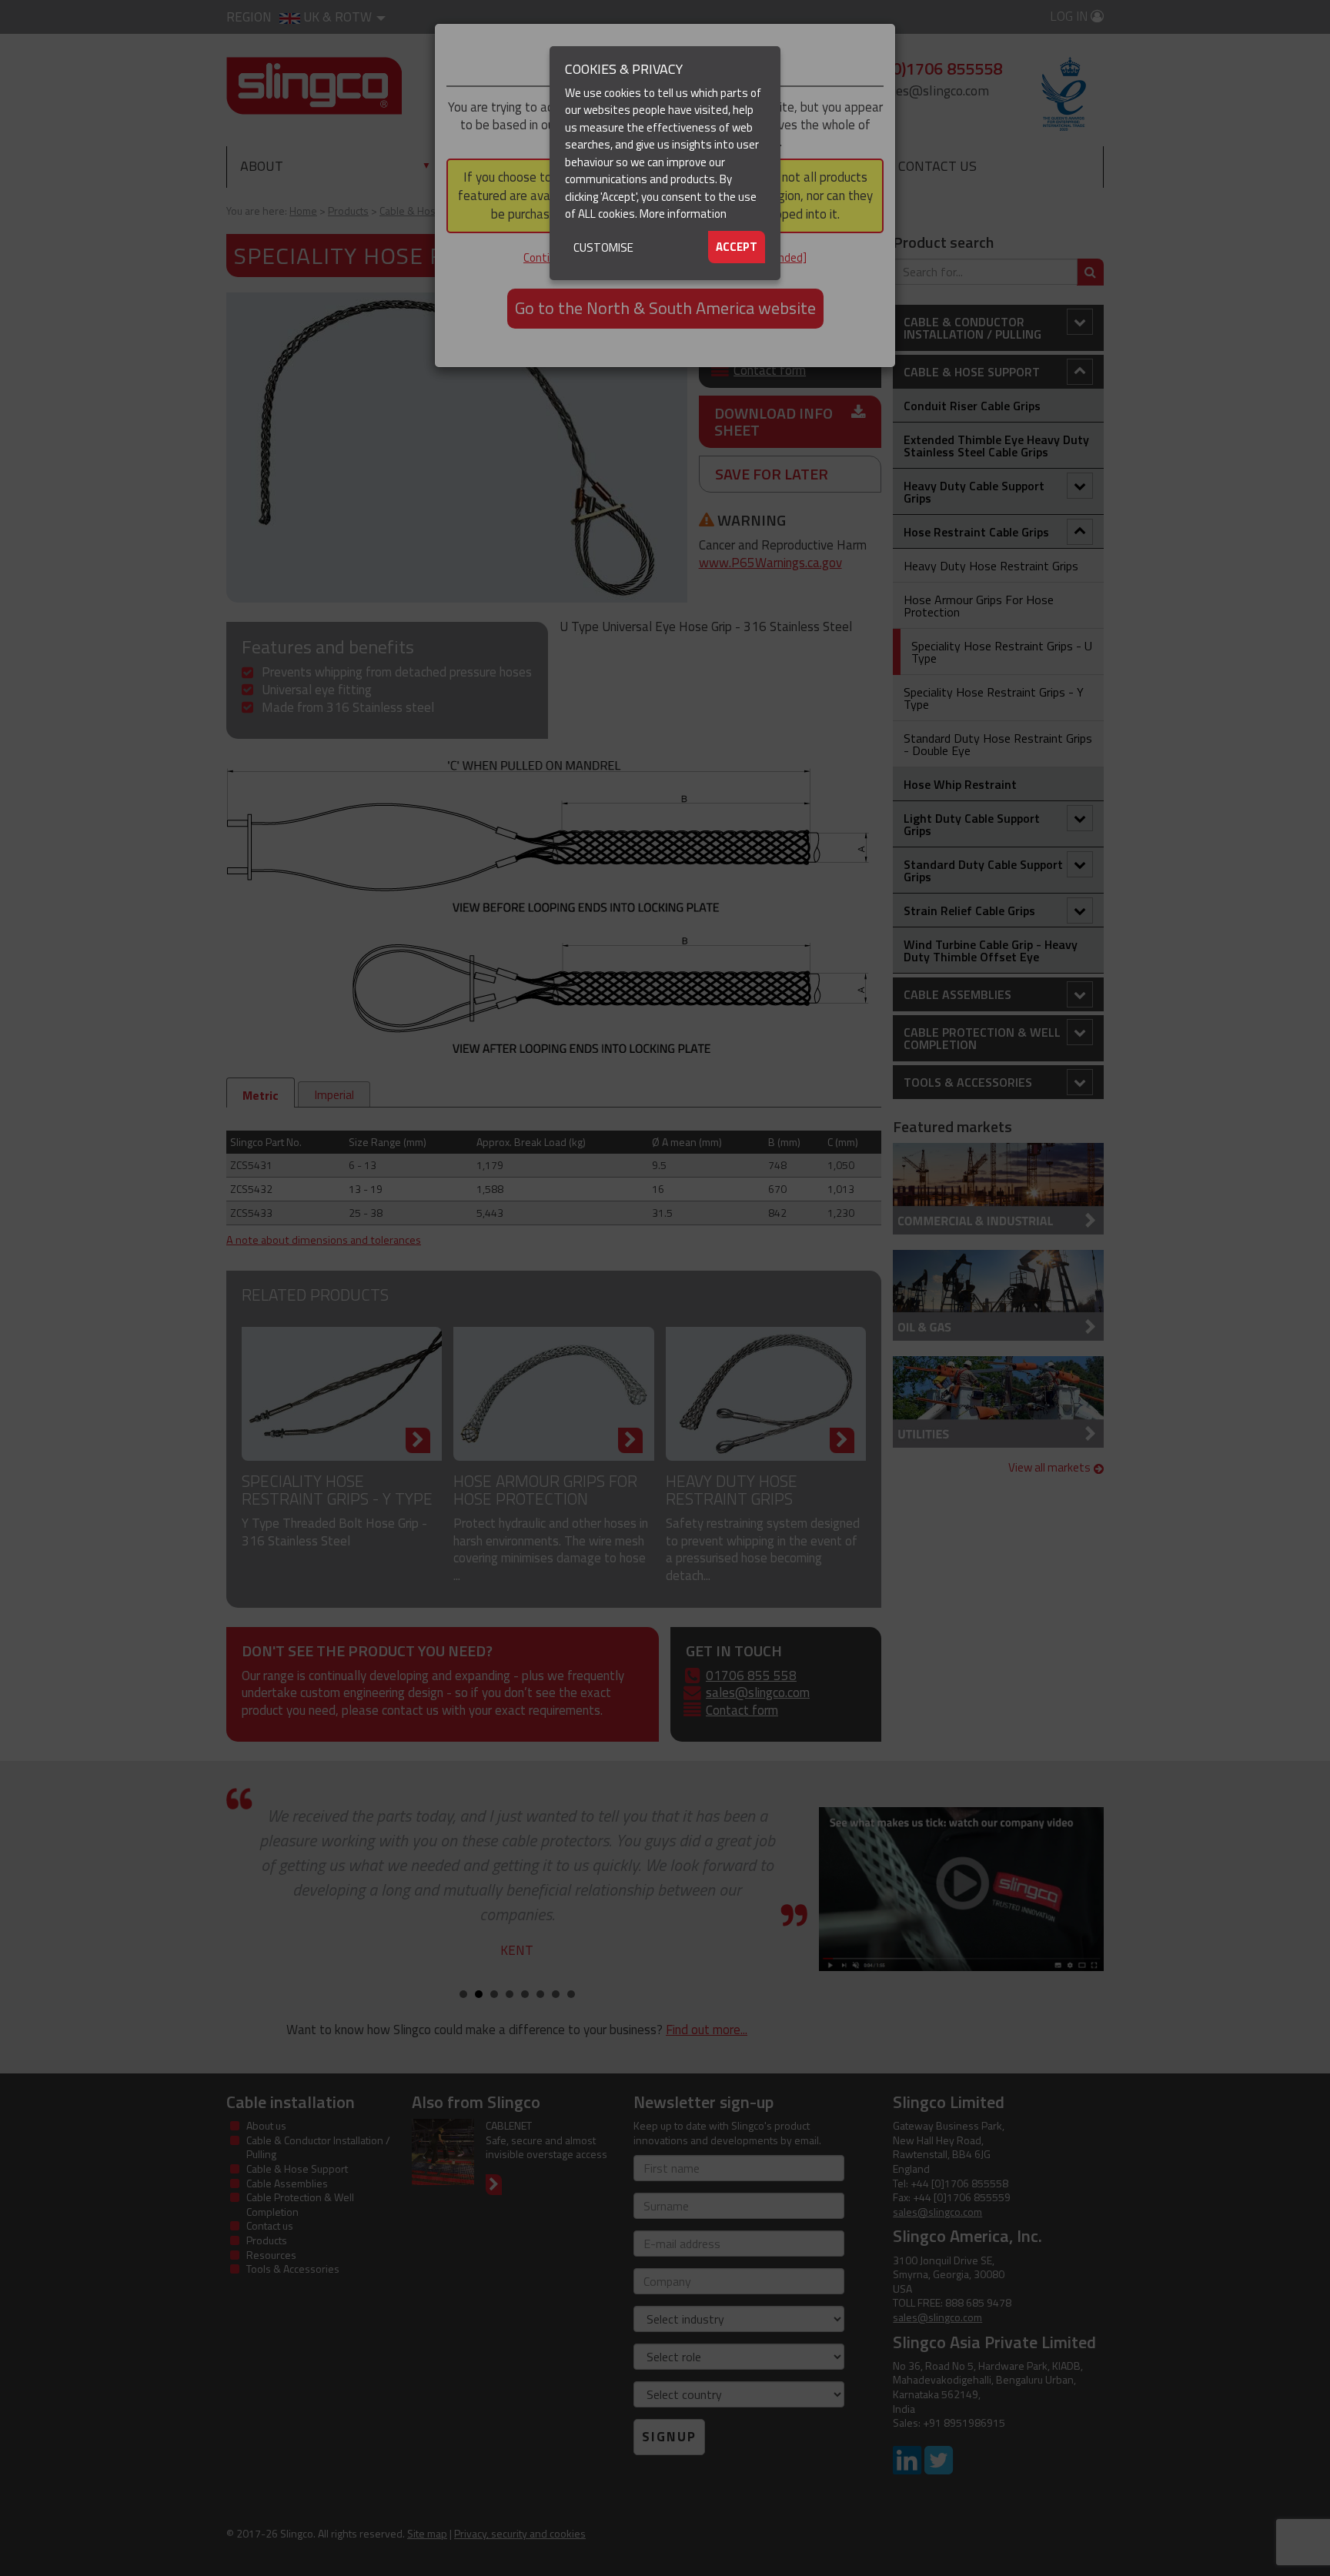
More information (683, 214)
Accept (737, 247)
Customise (603, 247)
